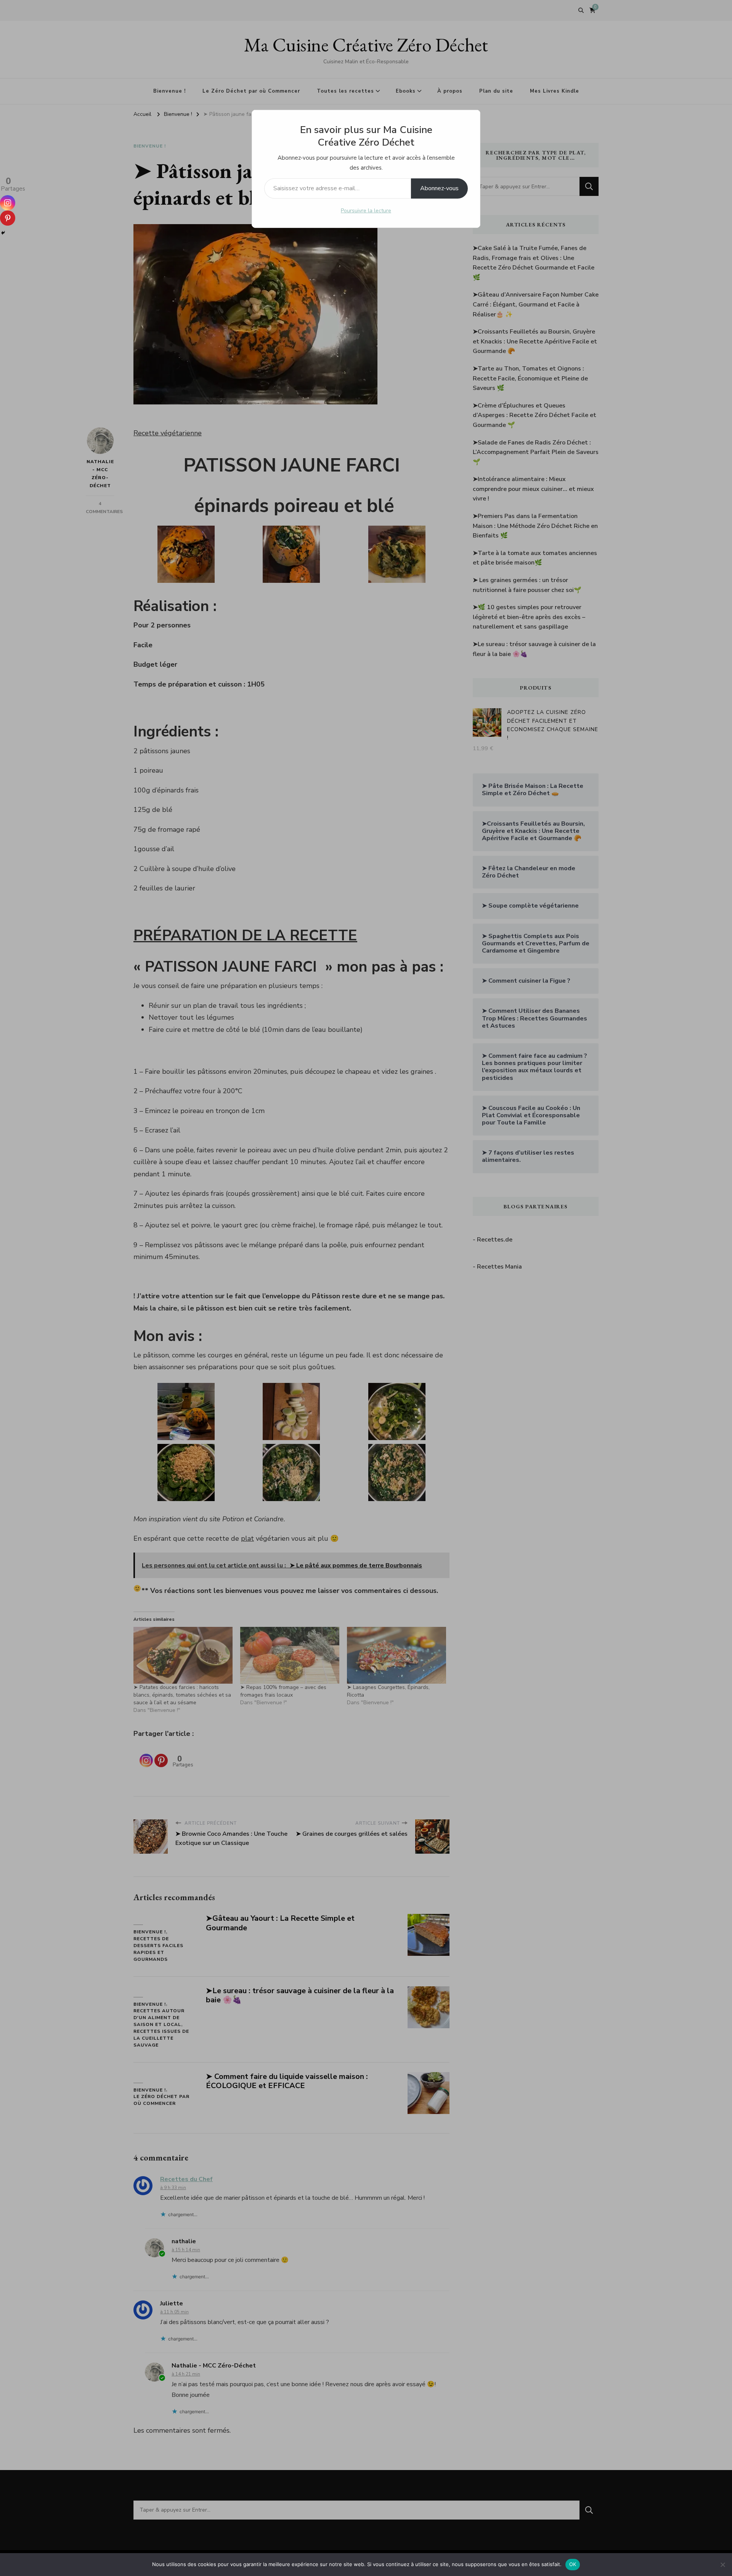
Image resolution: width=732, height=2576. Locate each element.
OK (573, 2564)
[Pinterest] (8, 218)
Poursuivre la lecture (366, 211)
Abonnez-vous (439, 188)
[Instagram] (8, 203)
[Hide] (3, 233)
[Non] (722, 2565)
